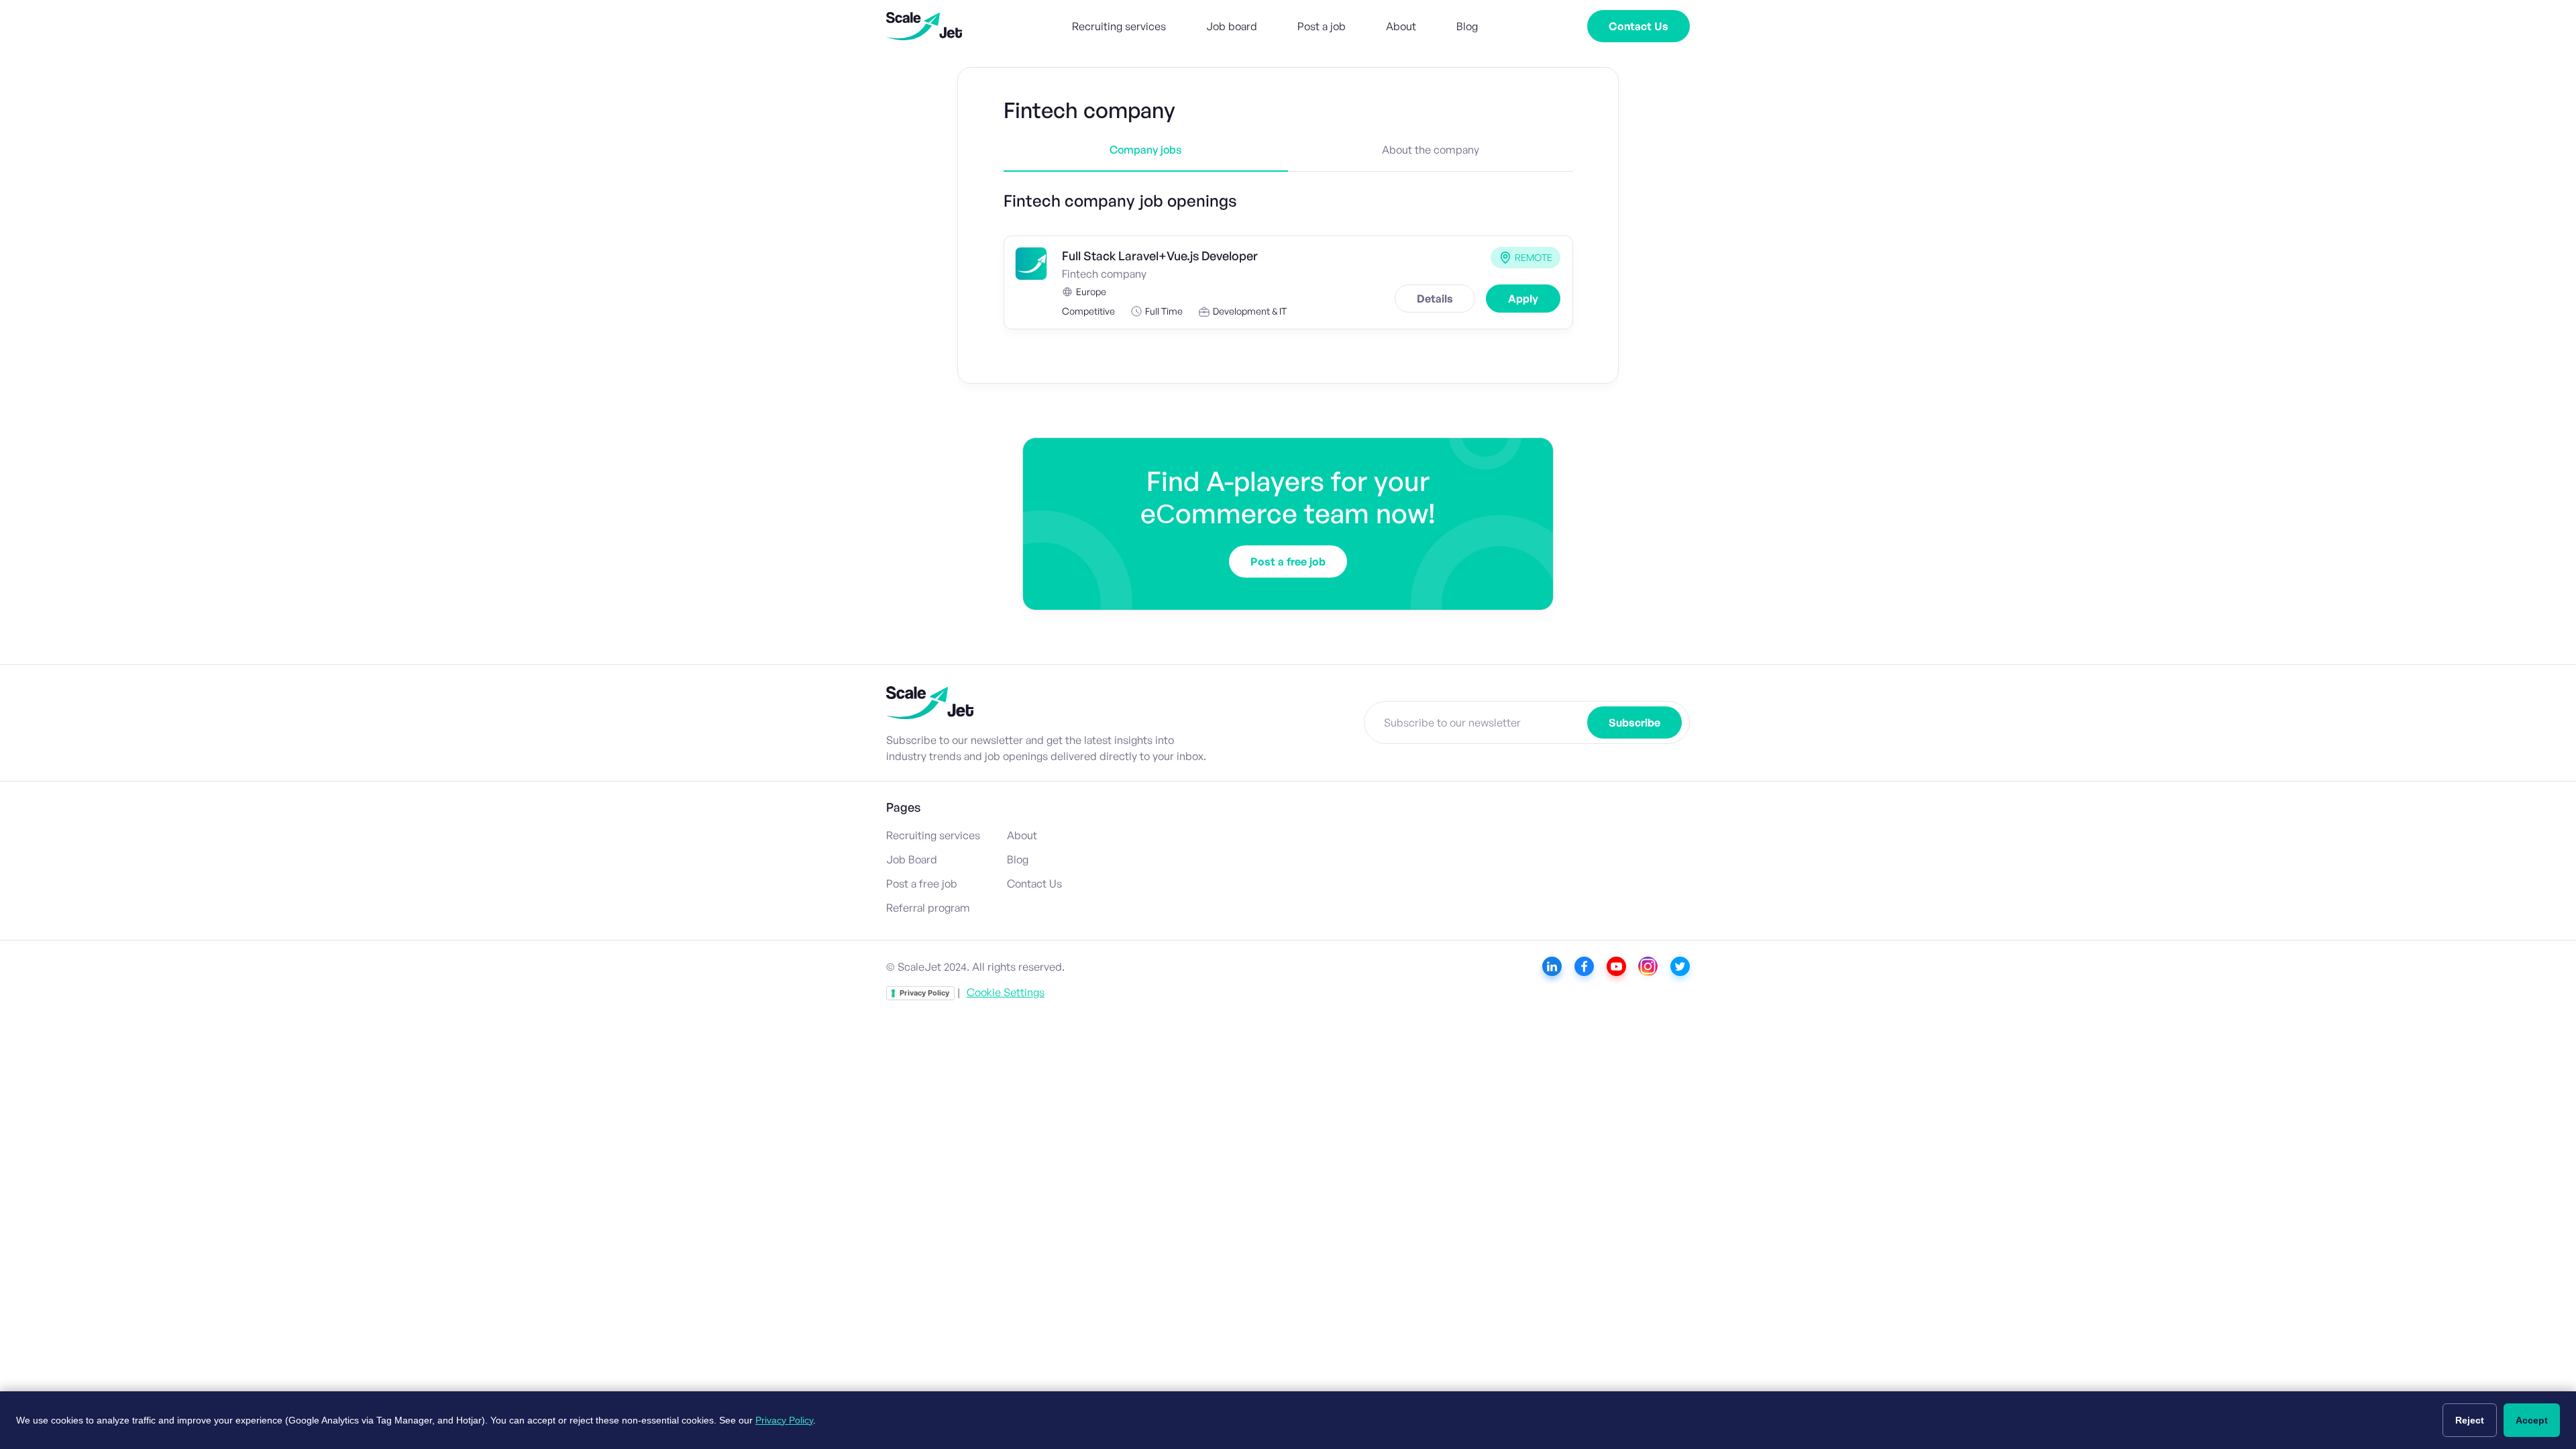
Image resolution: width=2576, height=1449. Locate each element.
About (1401, 26)
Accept (2532, 1420)
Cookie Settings (1006, 992)
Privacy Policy (924, 993)
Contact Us (1639, 26)
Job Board (912, 859)
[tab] (1146, 158)
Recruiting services (1119, 26)
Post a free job (1288, 561)
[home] (924, 26)
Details (1435, 299)
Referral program (928, 908)
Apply (1523, 299)
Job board (1232, 26)
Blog (1467, 26)
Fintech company (1104, 274)
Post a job (1322, 26)
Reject (2470, 1420)
